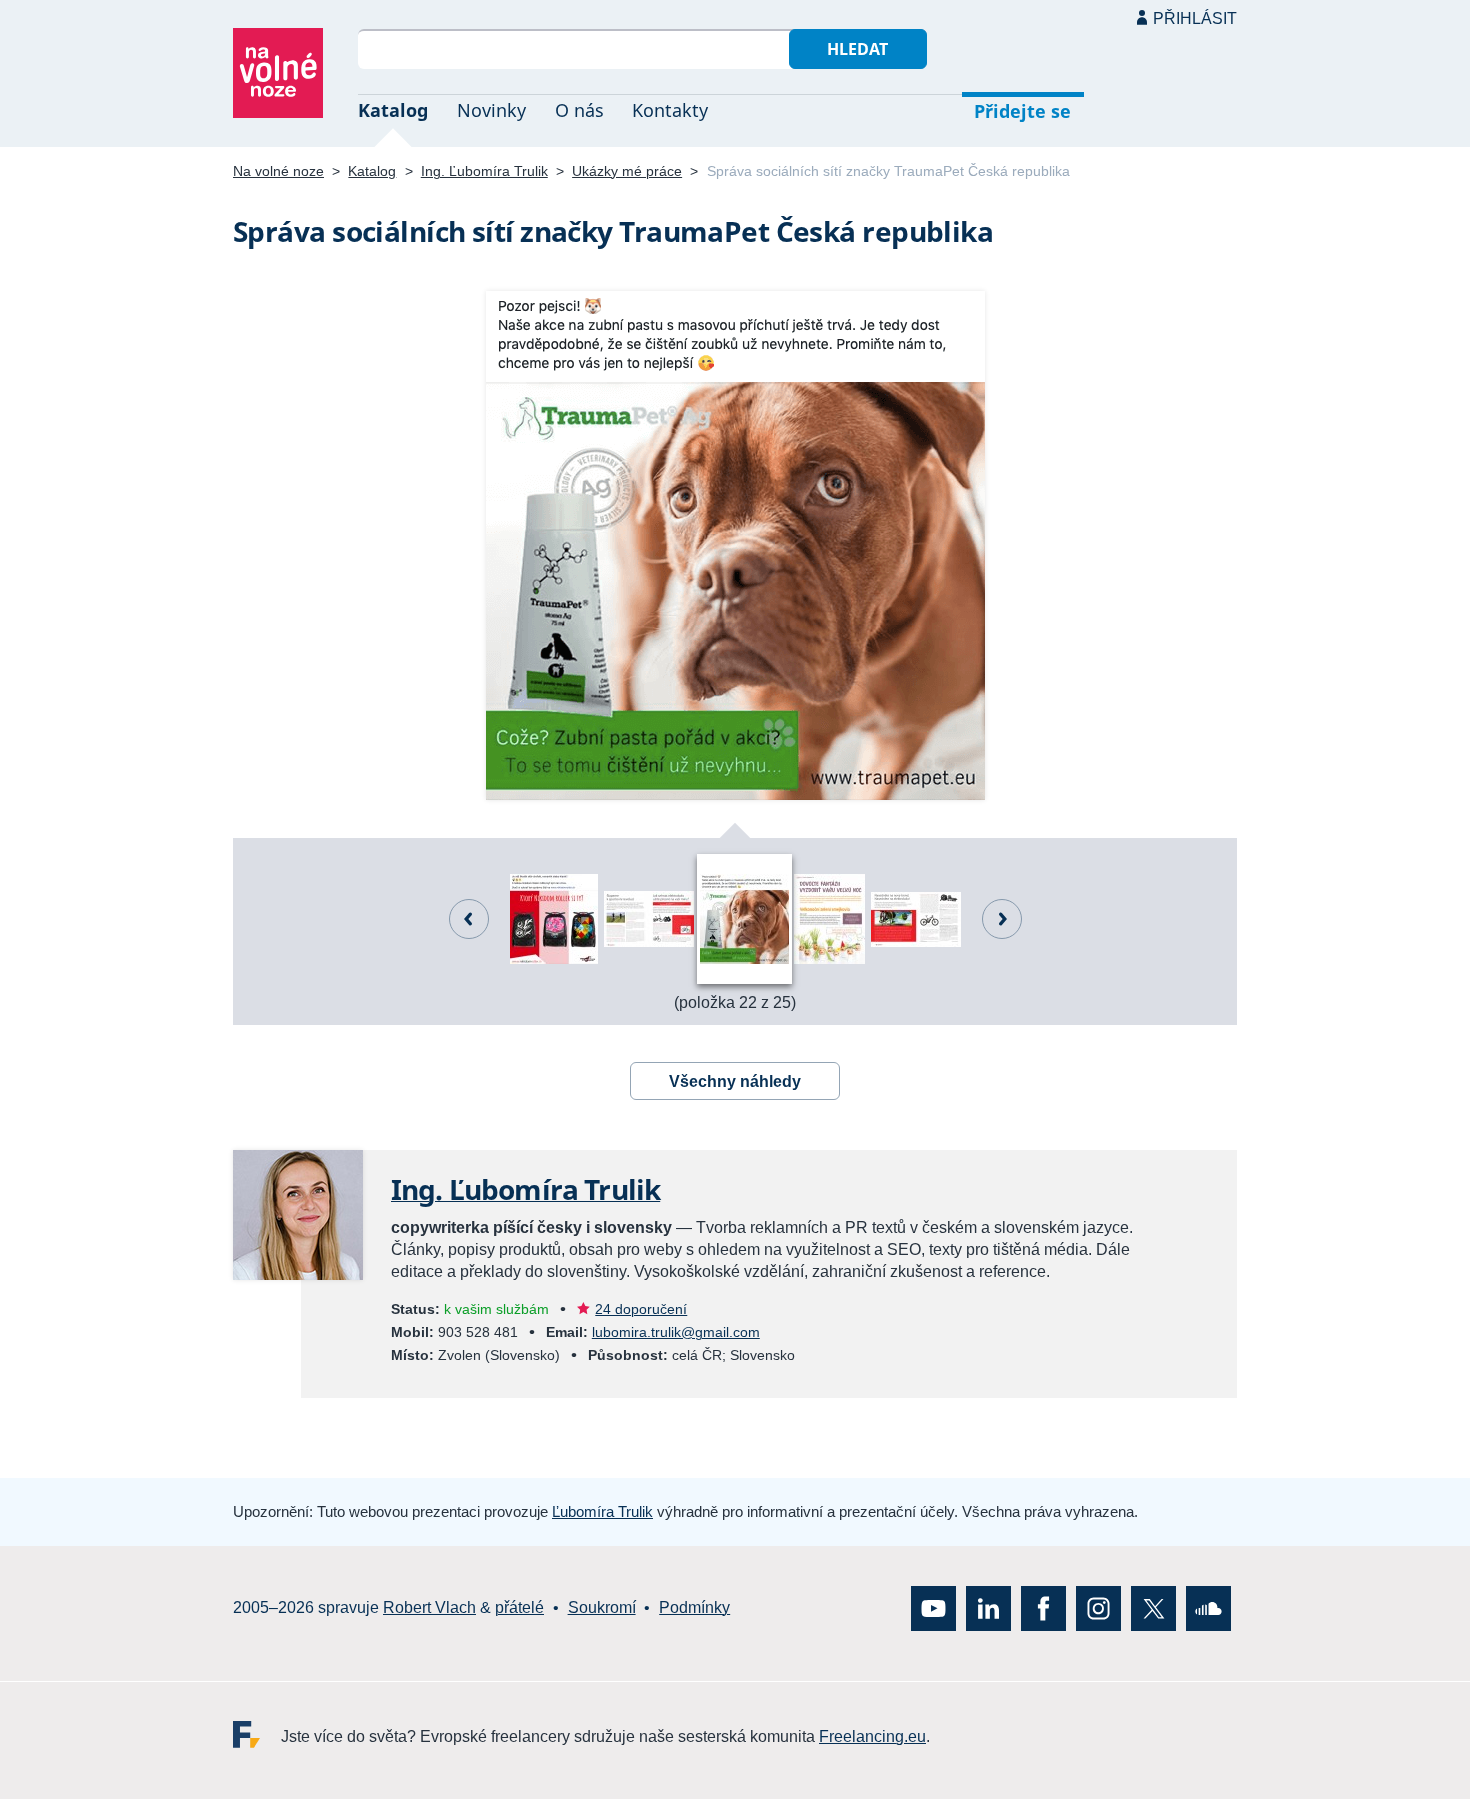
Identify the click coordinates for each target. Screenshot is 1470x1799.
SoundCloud (1208, 1607)
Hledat (857, 49)
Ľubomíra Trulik (602, 1511)
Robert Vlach (429, 1607)
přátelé (519, 1607)
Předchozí (469, 919)
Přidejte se (1022, 111)
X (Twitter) (1153, 1607)
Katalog (393, 110)
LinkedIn (988, 1607)
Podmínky (694, 1607)
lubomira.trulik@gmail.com (676, 1332)
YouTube (933, 1607)
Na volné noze (278, 171)
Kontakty (670, 110)
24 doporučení (641, 1309)
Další (1002, 919)
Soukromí (602, 1607)
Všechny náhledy (735, 1081)
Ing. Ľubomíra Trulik (484, 171)
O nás (579, 110)
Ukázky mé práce (627, 171)
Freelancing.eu (257, 1733)
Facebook (1043, 1607)
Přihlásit (1195, 18)
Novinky (491, 110)
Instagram (1098, 1607)
